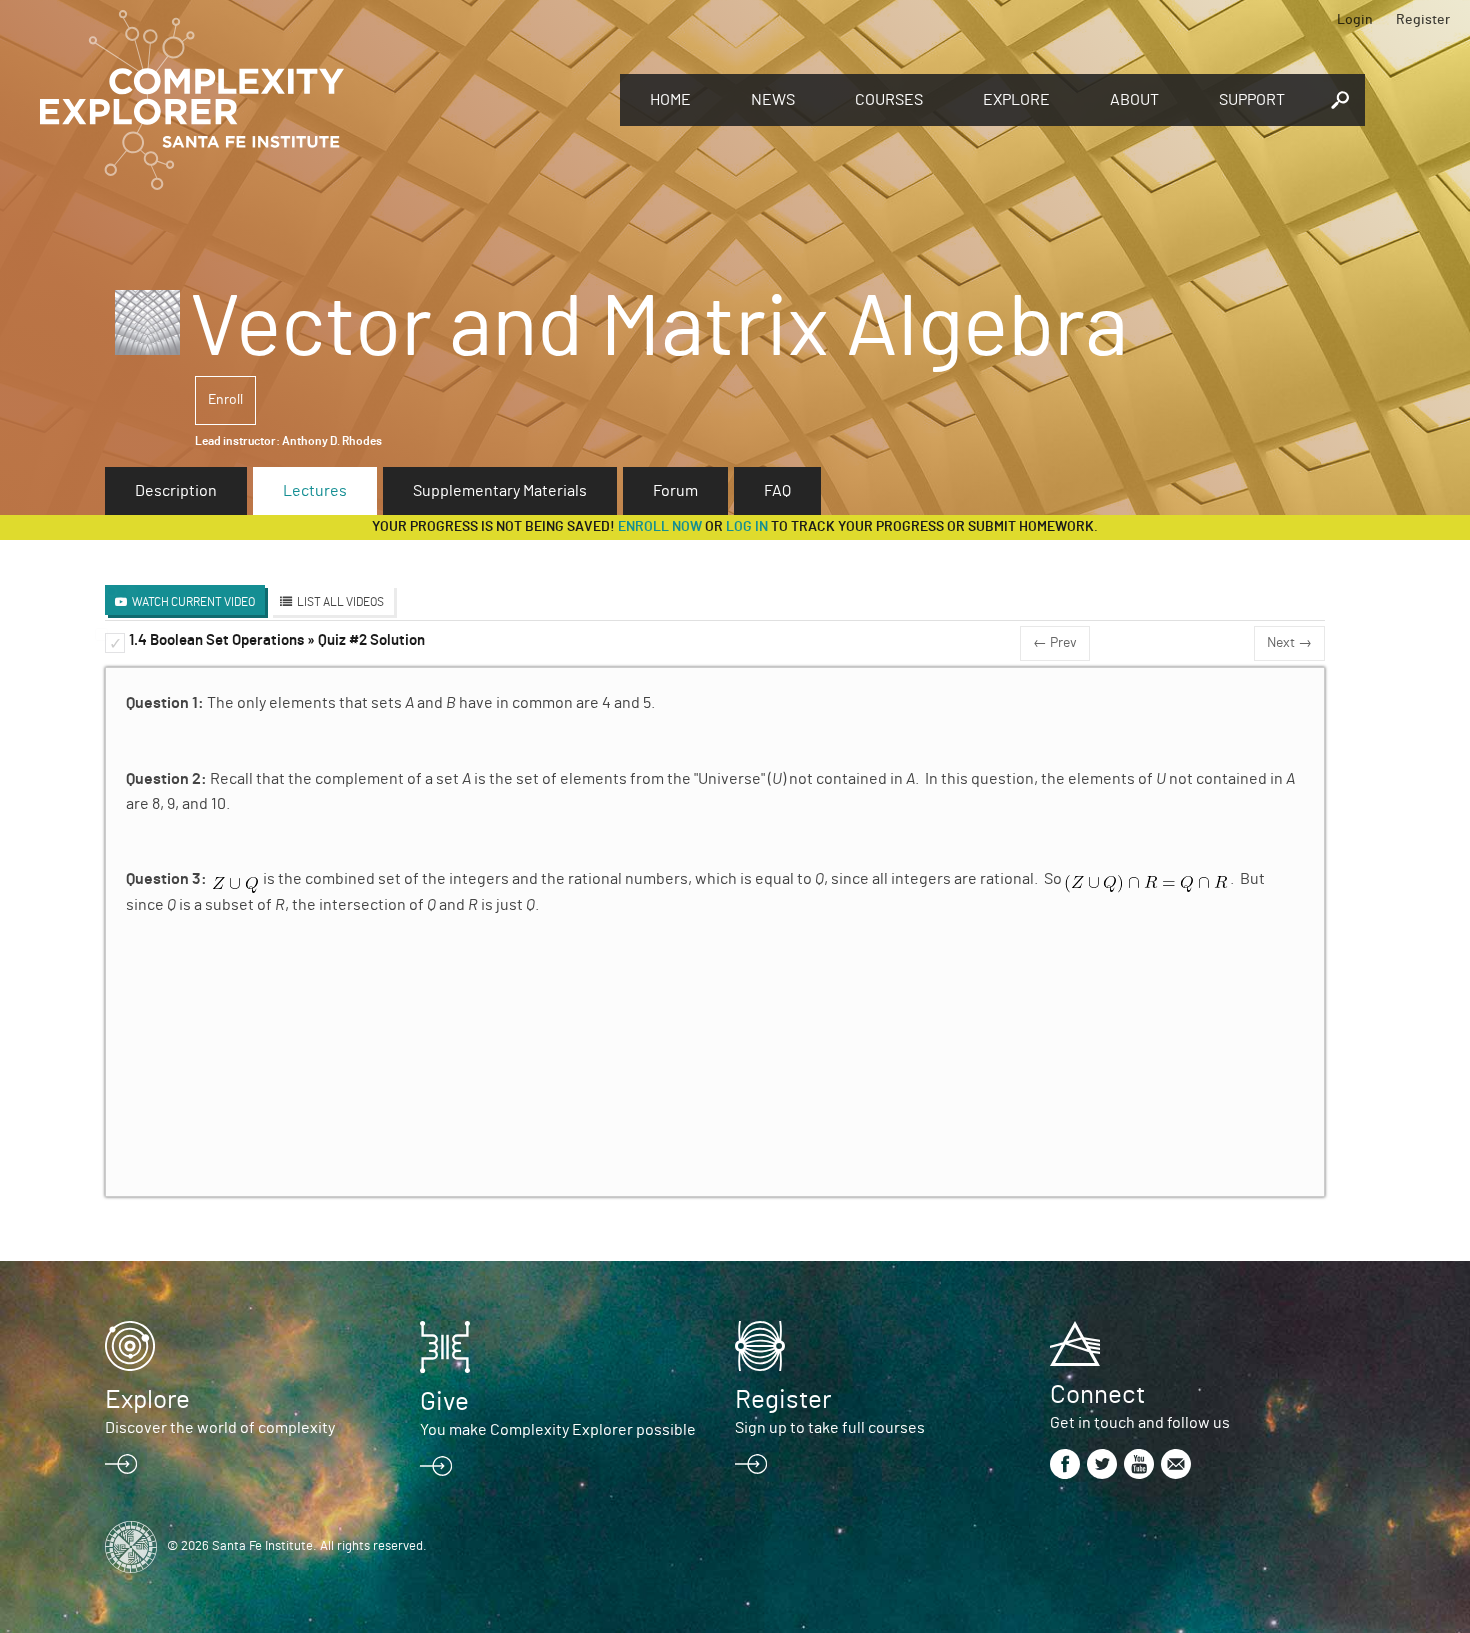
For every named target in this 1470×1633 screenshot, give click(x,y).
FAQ (777, 491)
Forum (675, 491)
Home (670, 100)
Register (1423, 20)
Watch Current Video (193, 602)
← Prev (1055, 643)
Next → (1289, 643)
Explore (1016, 100)
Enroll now (660, 527)
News (773, 100)
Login (1355, 20)
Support (1252, 100)
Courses (889, 100)
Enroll (225, 400)
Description (176, 491)
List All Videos (340, 602)
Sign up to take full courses (830, 1428)
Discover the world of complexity (220, 1428)
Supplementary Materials (500, 491)
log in (747, 527)
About (1134, 100)
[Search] (1340, 100)
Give (444, 1402)
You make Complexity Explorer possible (558, 1430)
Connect (1097, 1395)
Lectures (315, 491)
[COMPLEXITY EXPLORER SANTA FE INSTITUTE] (320, 100)
